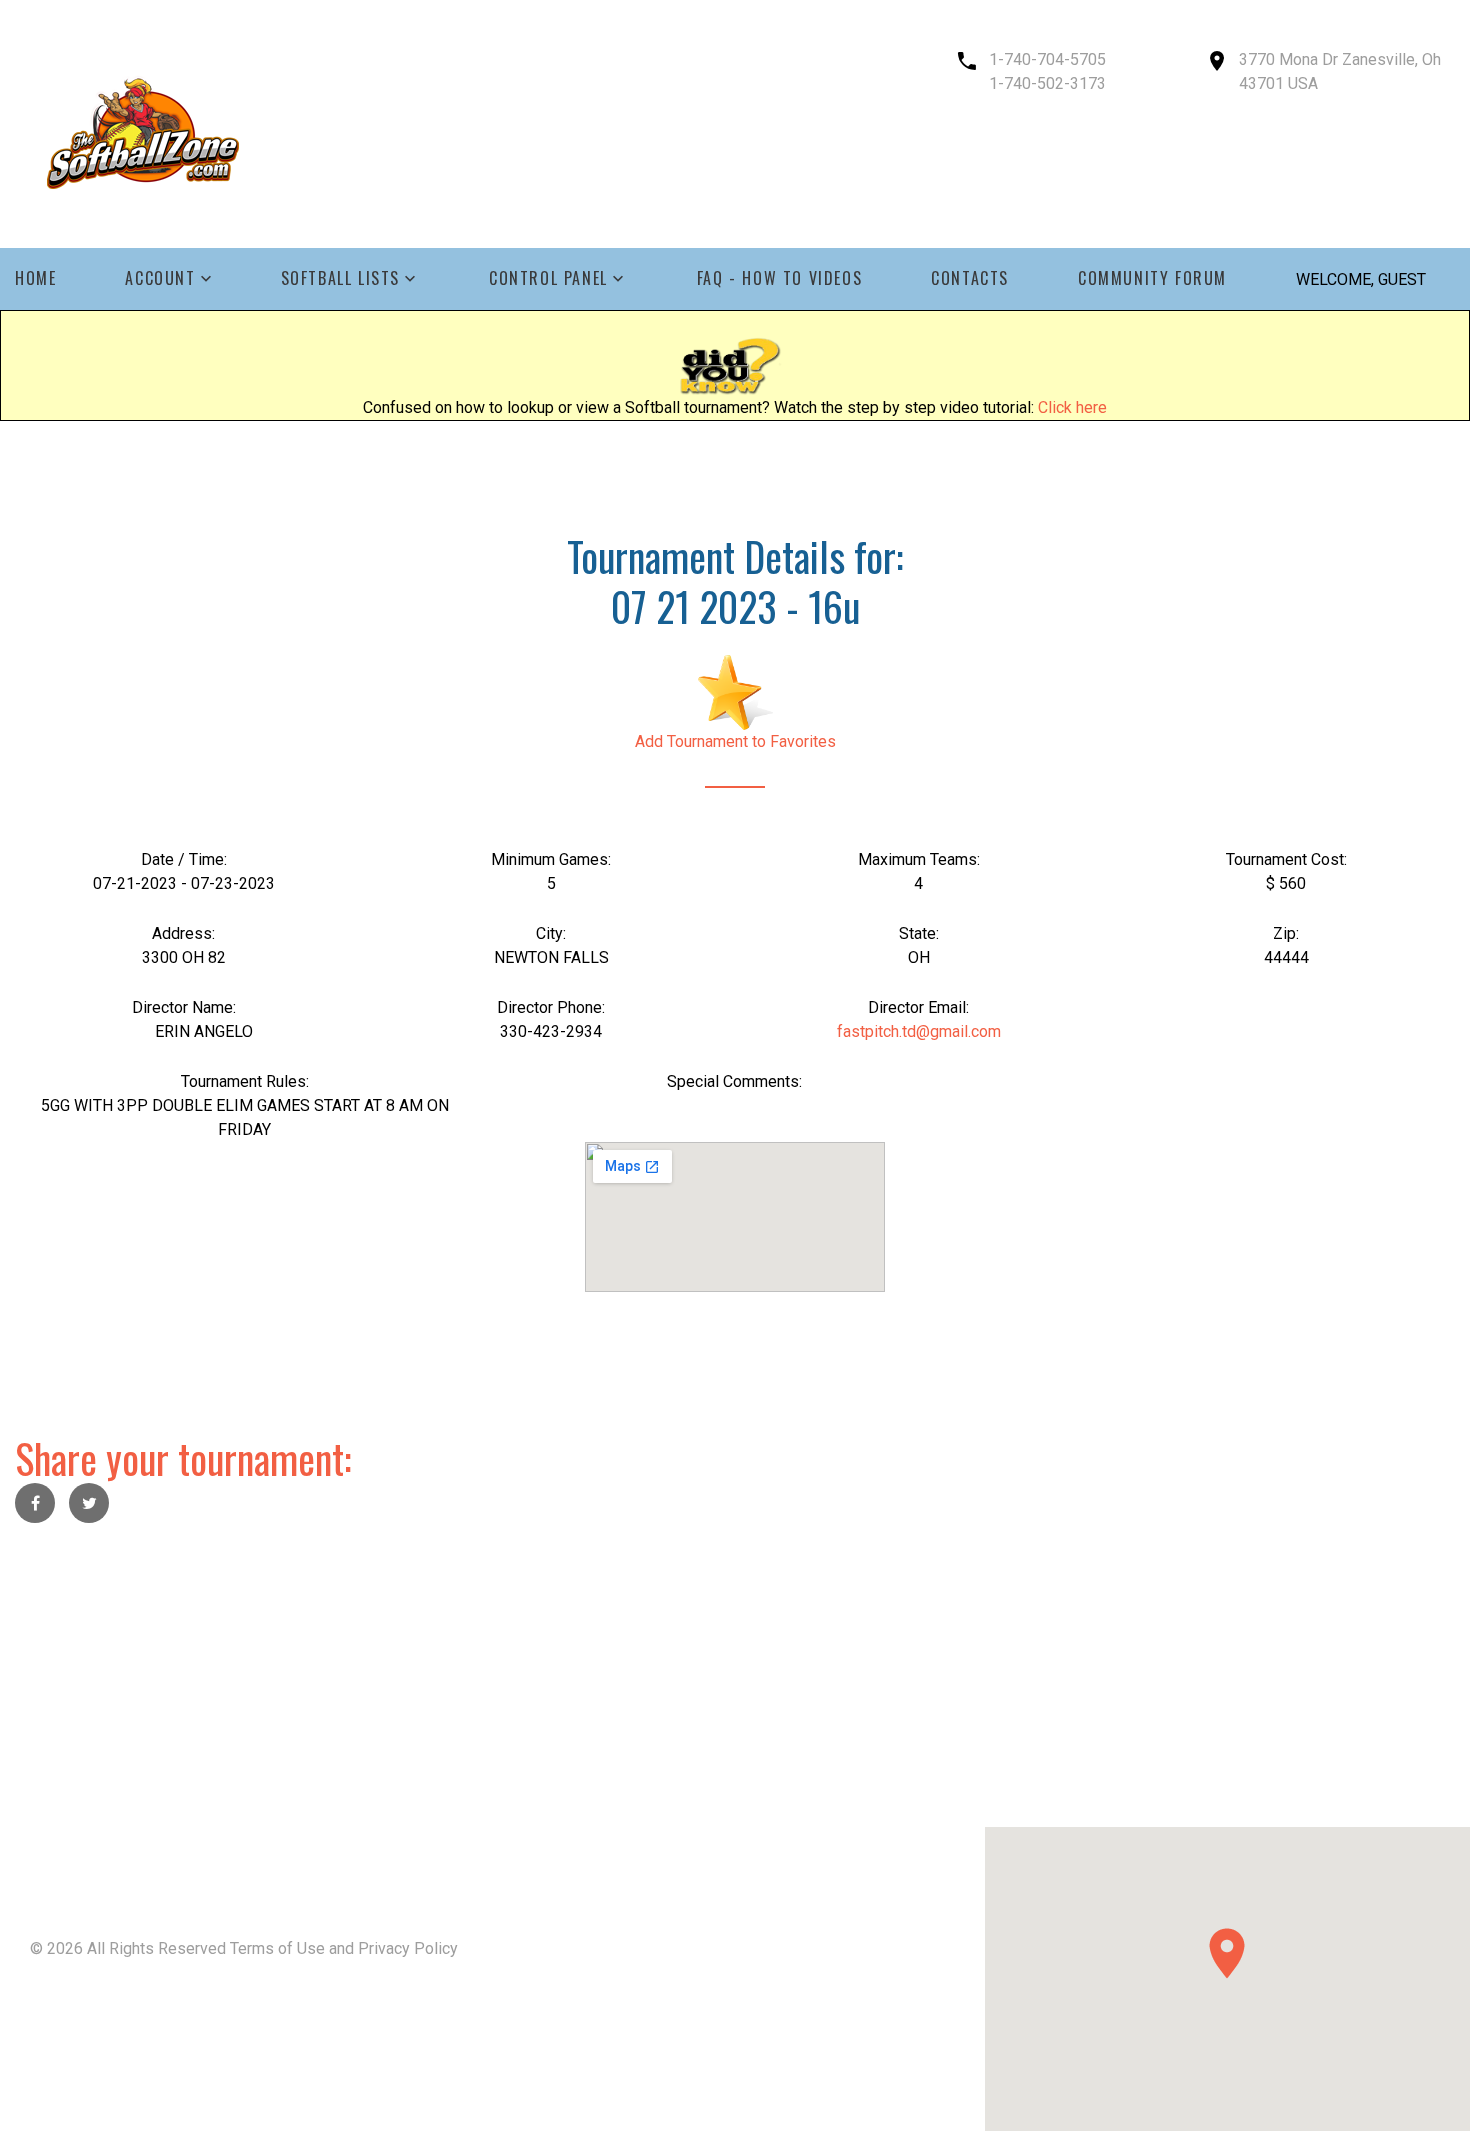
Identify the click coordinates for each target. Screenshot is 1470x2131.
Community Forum (1152, 278)
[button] (1227, 1953)
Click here (1072, 407)
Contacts (970, 278)
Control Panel (548, 278)
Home (35, 278)
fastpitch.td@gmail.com (919, 1031)
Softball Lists (340, 278)
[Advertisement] (600, 1687)
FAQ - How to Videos (779, 278)
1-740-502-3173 (1047, 83)
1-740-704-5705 (1047, 59)
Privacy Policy (408, 1948)
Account (160, 278)
